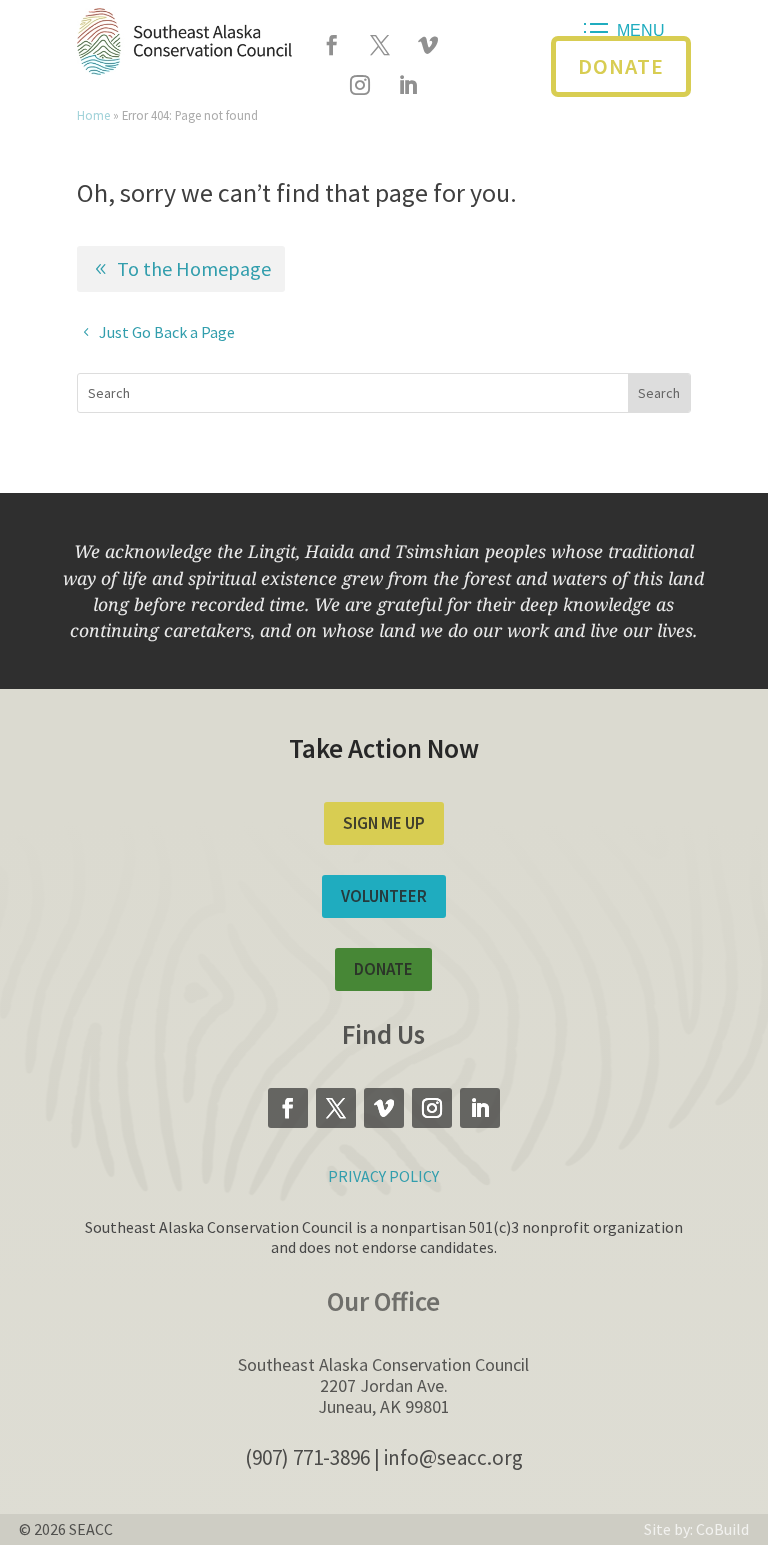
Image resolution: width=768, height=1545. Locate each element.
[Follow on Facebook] (332, 45)
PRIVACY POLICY (383, 1176)
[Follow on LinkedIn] (408, 85)
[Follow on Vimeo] (428, 45)
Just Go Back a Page (167, 332)
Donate (621, 66)
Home (93, 115)
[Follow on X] (380, 45)
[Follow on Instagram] (360, 85)
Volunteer (384, 896)
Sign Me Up (384, 823)
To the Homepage (194, 268)
